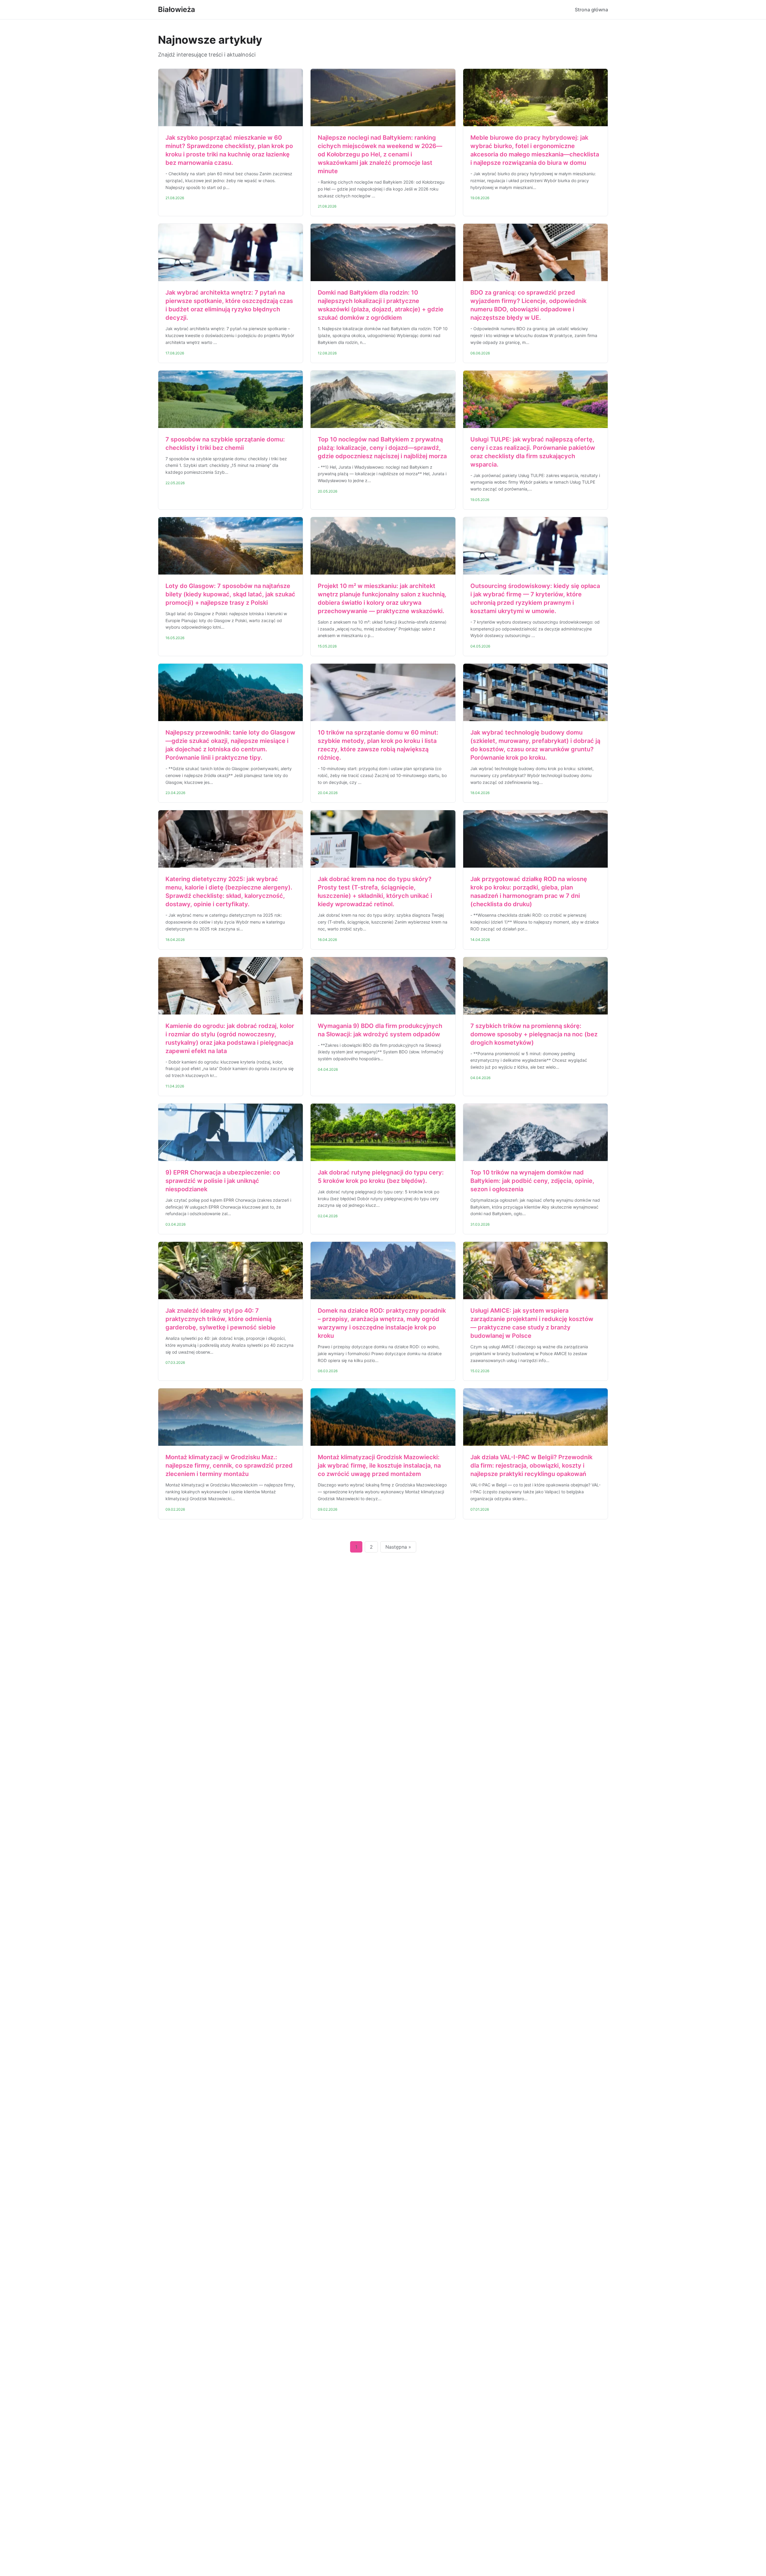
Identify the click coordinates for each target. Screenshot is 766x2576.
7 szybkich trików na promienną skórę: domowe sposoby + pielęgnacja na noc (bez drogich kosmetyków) (534, 1034)
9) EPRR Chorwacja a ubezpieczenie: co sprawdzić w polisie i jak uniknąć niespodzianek (223, 1181)
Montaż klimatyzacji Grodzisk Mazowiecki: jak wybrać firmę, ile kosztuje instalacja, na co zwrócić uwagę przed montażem (379, 1466)
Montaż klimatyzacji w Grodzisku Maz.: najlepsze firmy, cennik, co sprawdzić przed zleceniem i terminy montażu (229, 1466)
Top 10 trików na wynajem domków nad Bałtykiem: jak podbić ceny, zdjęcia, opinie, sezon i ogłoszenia (532, 1181)
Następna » (398, 1547)
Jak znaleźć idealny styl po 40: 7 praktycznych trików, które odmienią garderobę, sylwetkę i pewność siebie (221, 1319)
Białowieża (177, 9)
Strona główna (591, 10)
